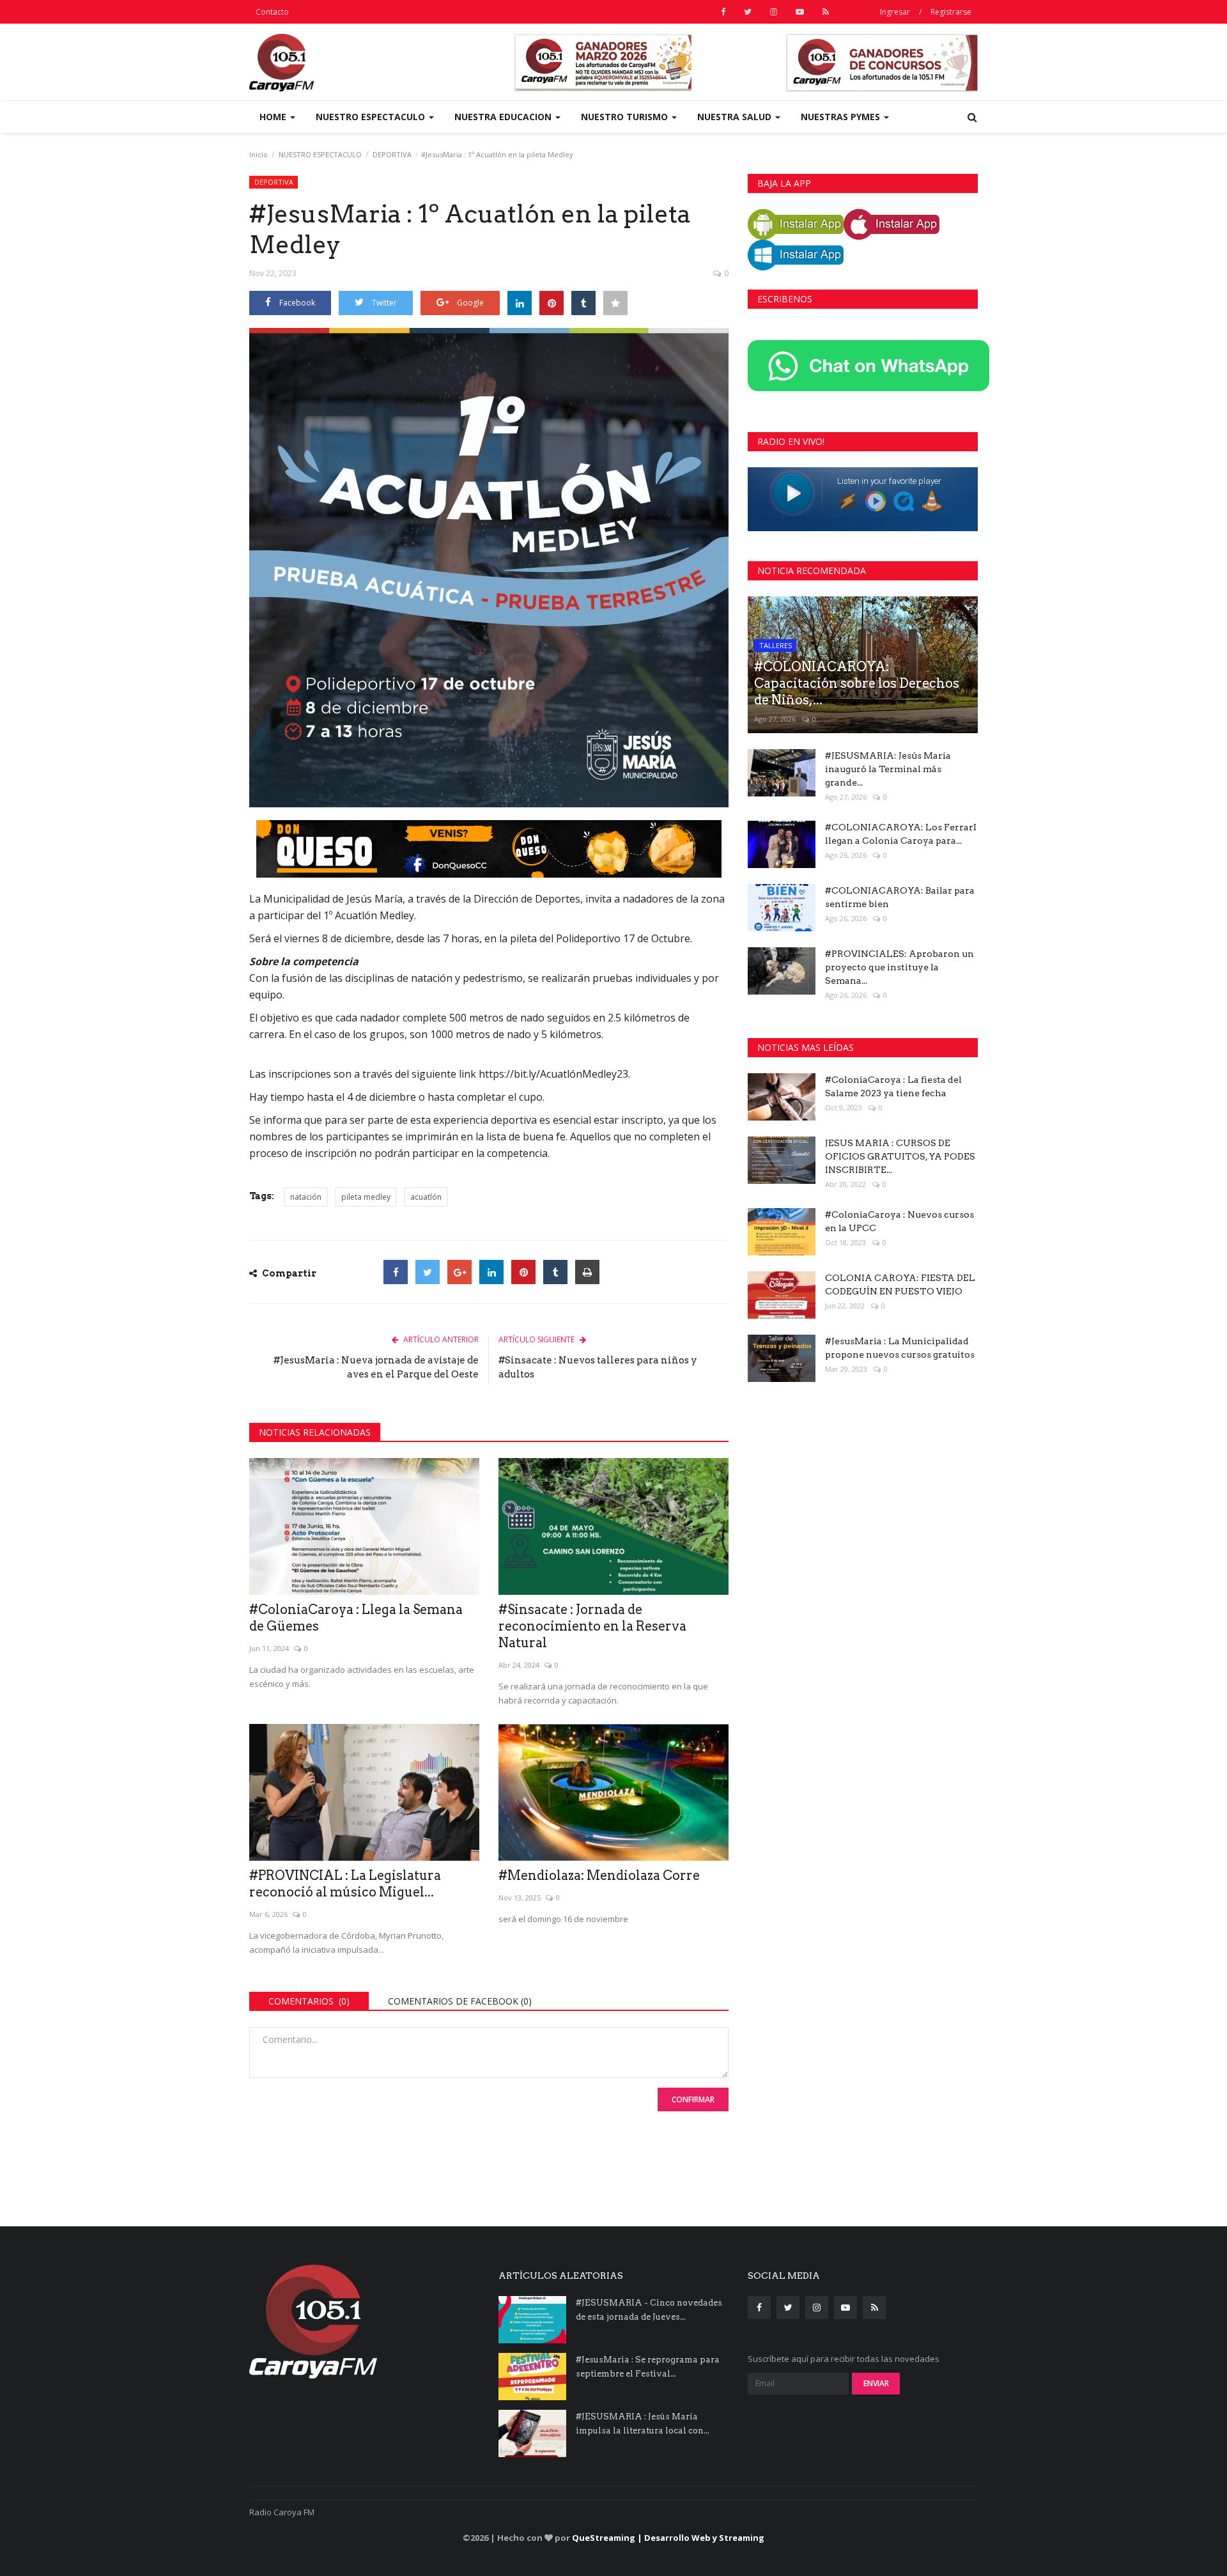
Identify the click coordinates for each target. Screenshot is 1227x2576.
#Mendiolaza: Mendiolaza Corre (599, 1875)
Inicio (259, 154)
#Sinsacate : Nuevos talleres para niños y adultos (598, 1367)
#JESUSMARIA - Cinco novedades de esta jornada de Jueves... (649, 2310)
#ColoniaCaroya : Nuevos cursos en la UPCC (899, 1221)
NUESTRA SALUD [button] (736, 117)
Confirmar (693, 2099)
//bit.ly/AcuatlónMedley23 (567, 1074)
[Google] (459, 1272)
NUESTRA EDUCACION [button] (504, 117)
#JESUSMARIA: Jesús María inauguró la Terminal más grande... (888, 769)
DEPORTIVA (392, 154)
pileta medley (366, 1197)
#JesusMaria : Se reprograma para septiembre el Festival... (648, 2367)
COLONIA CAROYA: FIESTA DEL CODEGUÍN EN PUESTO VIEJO (900, 1284)
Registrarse (951, 12)
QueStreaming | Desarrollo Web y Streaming (668, 2538)
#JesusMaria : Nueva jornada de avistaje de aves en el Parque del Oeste (376, 1367)
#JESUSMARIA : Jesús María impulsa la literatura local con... (643, 2424)
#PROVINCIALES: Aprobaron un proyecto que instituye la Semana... (899, 967)
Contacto (272, 12)
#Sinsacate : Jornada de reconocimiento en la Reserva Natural (592, 1626)
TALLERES (776, 645)
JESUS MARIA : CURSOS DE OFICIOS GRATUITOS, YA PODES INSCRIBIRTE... (900, 1156)
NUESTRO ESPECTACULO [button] (372, 117)
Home (274, 117)
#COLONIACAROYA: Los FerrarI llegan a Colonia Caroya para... (901, 834)
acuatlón (426, 1197)
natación (306, 1197)
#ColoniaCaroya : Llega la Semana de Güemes (356, 1618)
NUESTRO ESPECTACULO (320, 154)
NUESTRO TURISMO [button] (626, 117)
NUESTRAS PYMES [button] (842, 117)
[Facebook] (396, 1272)
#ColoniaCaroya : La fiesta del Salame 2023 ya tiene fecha (893, 1086)
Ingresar (895, 12)
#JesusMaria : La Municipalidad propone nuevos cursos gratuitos (900, 1348)
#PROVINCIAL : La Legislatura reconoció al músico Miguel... (345, 1884)
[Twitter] (428, 1272)
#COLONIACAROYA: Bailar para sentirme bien (900, 897)
